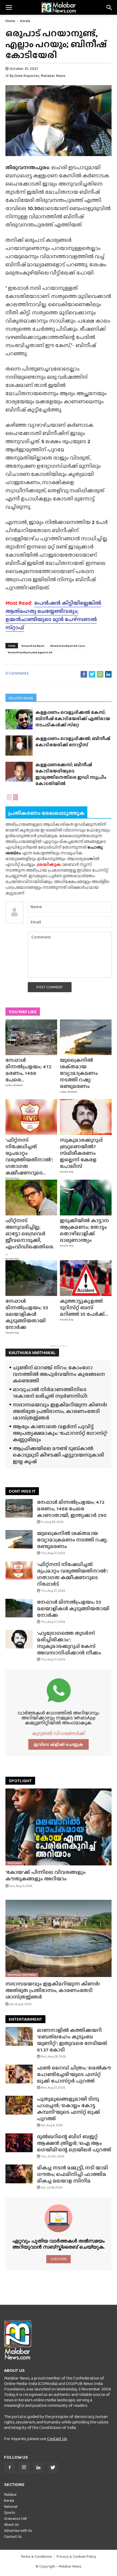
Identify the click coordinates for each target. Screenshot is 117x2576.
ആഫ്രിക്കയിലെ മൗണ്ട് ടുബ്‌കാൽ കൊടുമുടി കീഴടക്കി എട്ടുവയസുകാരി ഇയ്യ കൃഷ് (59, 1455)
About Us (11, 2524)
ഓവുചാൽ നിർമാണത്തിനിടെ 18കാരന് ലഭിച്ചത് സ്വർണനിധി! (50, 1393)
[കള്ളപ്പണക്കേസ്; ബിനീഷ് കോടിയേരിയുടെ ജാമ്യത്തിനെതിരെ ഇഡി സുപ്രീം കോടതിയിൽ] (19, 772)
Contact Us (57, 2439)
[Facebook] (10, 2468)
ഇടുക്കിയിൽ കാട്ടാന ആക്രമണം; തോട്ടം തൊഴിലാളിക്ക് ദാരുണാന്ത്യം (84, 1230)
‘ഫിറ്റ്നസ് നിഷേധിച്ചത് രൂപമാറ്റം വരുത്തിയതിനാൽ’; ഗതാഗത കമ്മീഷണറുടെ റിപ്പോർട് (73, 1574)
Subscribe (59, 2259)
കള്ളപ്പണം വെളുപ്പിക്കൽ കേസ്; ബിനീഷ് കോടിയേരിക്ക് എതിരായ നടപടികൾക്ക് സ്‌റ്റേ (73, 719)
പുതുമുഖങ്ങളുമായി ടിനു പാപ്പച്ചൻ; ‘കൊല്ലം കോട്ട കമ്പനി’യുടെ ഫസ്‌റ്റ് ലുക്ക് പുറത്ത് (69, 2109)
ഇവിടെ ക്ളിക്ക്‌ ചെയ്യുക (59, 1744)
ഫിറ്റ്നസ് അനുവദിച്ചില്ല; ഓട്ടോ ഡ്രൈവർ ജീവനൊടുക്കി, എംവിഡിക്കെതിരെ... (30, 1237)
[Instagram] (24, 2468)
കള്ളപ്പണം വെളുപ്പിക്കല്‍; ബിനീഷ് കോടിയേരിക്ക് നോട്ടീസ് (73, 742)
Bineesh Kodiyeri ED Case (68, 646)
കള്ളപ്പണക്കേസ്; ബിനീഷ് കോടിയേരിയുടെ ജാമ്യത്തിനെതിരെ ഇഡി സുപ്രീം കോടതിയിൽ (71, 774)
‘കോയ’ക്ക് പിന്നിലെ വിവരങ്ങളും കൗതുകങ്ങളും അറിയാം (46, 1875)
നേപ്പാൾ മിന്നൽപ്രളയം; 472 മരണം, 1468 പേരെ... (28, 1070)
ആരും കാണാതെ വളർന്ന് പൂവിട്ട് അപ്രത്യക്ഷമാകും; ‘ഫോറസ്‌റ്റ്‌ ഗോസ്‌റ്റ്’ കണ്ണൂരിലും (60, 1433)
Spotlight (15, 1863)
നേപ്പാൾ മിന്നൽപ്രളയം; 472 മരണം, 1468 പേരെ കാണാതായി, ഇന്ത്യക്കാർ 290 (72, 1509)
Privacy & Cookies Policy (76, 2556)
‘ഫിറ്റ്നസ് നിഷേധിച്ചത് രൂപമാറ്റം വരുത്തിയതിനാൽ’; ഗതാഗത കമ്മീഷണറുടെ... (29, 1156)
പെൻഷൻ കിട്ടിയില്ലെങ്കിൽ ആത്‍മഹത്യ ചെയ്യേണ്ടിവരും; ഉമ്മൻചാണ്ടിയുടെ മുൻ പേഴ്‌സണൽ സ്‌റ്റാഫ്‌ (53, 615)
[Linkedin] (38, 2468)
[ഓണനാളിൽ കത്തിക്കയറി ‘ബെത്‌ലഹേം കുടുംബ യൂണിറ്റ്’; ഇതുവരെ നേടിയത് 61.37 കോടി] (19, 2036)
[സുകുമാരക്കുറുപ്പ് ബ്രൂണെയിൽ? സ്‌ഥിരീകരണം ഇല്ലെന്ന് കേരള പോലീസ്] (86, 1117)
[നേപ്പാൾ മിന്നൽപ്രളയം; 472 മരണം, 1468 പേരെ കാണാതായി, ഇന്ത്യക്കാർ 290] (31, 1037)
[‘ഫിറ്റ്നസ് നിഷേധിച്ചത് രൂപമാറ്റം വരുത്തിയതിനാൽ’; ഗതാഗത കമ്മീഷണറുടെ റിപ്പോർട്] (31, 1117)
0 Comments (17, 673)
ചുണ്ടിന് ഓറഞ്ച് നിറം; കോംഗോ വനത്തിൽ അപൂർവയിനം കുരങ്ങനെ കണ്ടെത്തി (59, 1374)
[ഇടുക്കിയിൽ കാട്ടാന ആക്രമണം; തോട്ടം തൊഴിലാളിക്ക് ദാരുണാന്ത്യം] (86, 1198)
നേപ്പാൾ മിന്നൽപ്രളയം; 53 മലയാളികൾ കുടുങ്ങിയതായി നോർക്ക (27, 1314)
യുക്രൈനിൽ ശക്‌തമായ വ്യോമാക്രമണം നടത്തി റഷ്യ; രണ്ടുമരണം (79, 1073)
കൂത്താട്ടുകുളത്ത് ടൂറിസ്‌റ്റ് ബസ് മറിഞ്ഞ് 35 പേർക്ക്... (84, 1308)
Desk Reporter (27, 76)
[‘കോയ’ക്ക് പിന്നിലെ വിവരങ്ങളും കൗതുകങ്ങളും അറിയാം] (59, 1827)
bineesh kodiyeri (33, 646)
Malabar (10, 2494)
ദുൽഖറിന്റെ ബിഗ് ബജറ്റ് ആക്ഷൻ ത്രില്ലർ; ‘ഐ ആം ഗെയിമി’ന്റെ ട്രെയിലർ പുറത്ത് (74, 2143)
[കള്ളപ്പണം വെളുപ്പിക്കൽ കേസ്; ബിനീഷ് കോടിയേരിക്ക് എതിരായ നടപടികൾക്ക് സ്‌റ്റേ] (19, 719)
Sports (10, 2512)
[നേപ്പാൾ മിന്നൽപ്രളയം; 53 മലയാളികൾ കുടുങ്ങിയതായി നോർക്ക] (31, 1278)
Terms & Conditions (36, 2556)
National (11, 2506)
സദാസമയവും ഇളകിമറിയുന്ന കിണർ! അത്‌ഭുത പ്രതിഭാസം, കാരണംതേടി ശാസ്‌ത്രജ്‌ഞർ (60, 1411)
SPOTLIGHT (20, 1781)
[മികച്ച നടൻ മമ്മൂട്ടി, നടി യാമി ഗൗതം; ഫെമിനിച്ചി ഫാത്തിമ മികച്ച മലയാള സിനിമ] (19, 2174)
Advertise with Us (18, 2530)
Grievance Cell (15, 2518)
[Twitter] (53, 2468)
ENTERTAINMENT (25, 2019)
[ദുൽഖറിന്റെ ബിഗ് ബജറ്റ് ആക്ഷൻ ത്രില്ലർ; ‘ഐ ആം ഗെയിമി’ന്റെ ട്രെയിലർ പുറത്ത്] (19, 2143)
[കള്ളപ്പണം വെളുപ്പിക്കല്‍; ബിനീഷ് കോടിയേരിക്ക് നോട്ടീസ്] (19, 746)
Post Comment (50, 987)
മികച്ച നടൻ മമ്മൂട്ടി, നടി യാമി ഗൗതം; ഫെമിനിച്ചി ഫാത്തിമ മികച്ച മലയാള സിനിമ (73, 2174)
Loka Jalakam (14, 1085)
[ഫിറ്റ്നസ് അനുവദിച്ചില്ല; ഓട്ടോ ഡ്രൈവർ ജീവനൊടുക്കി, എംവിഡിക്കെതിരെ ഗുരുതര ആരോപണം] (31, 1198)
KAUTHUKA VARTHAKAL (32, 1353)
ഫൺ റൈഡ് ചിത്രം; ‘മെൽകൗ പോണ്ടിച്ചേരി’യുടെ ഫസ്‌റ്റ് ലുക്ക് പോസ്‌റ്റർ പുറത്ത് (74, 2074)
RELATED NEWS (21, 698)
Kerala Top (12, 1178)
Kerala (25, 21)
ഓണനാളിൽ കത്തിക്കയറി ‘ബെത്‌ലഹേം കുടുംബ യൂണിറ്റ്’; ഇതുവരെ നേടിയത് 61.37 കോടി (72, 2040)
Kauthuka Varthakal (22, 1975)
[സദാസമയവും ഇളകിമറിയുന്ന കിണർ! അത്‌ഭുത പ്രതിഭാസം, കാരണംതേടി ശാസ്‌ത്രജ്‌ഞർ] (59, 1938)
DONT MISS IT (22, 1491)
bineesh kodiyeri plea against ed (30, 652)
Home (10, 21)
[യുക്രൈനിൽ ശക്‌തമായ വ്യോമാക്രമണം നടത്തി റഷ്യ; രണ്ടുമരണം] (86, 1037)
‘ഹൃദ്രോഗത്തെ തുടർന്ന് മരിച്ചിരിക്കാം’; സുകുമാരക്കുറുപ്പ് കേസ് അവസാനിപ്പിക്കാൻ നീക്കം (69, 1643)
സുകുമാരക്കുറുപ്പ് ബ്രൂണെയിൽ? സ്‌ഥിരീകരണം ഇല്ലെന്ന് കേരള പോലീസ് (81, 1153)
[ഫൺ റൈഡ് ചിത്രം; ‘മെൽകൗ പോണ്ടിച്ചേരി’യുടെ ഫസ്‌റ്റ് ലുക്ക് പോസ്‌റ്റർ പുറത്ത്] (19, 2074)
